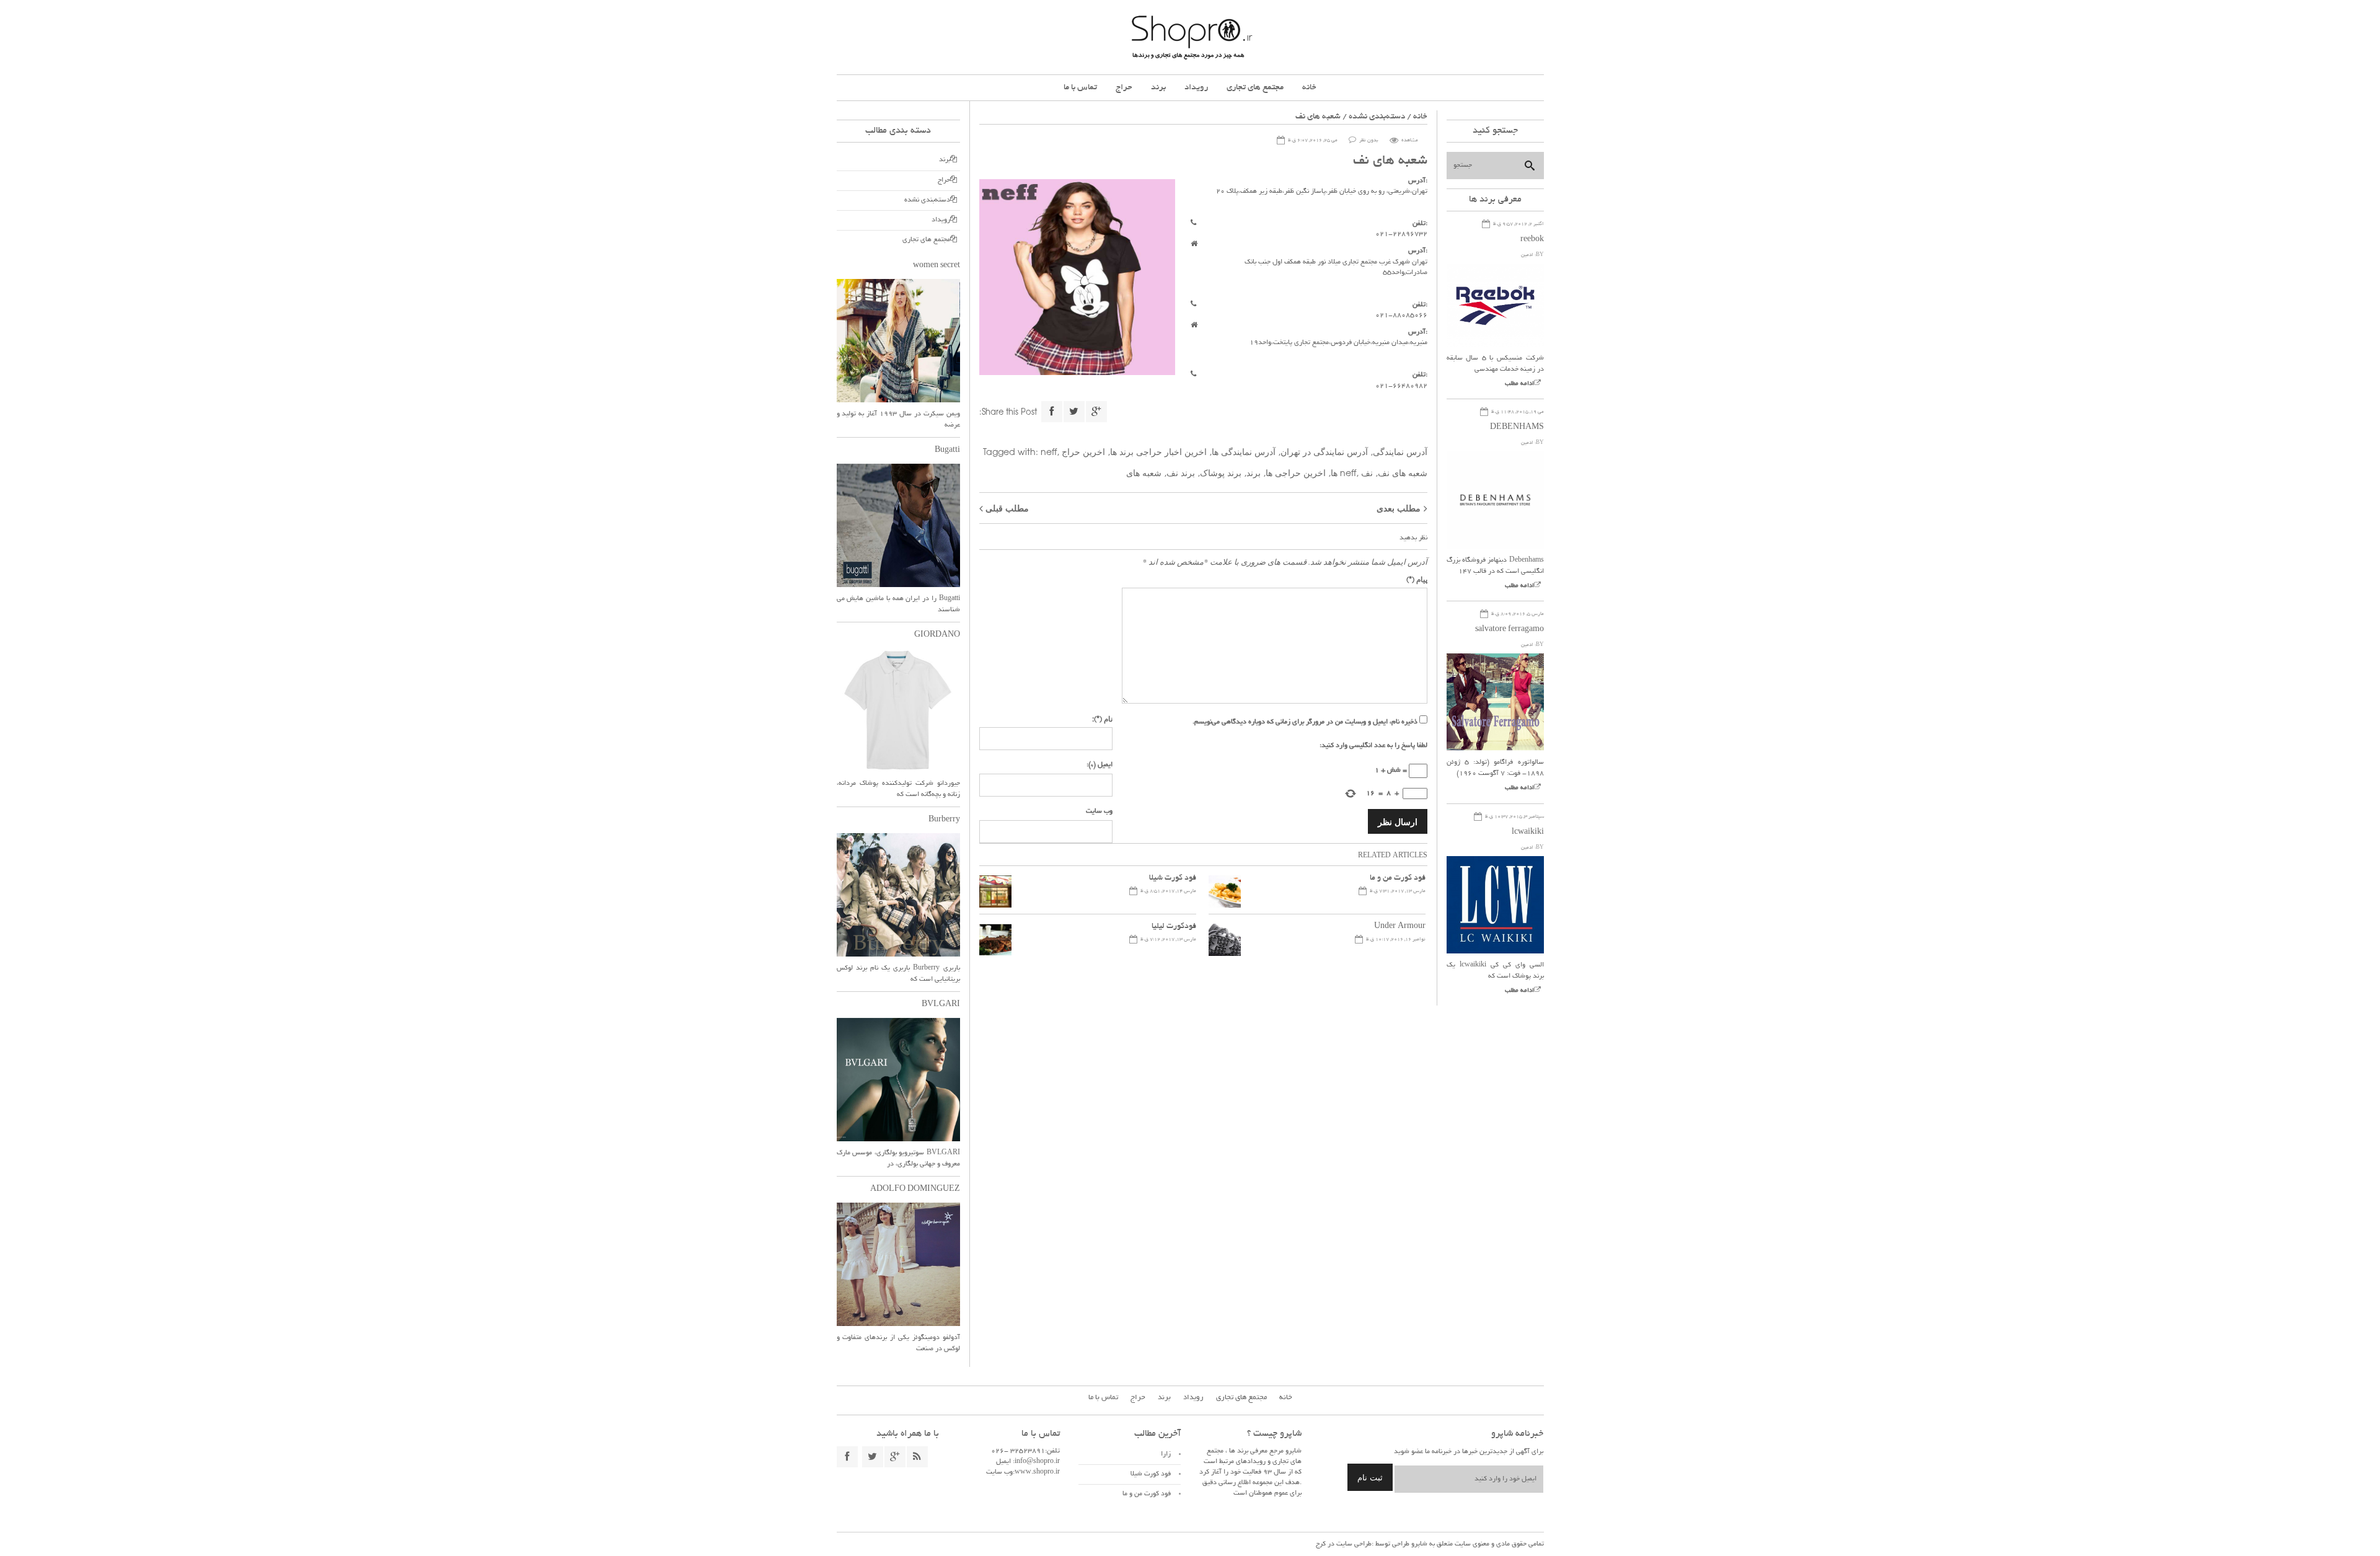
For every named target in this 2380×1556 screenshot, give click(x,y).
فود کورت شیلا (1173, 878)
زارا (1166, 1454)
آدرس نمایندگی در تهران (1324, 451)
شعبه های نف (1403, 472)
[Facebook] (1052, 412)
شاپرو (1418, 1544)
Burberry (944, 820)
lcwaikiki (1528, 833)
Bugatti (947, 451)
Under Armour (1400, 927)
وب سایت (1099, 811)
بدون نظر (1369, 140)
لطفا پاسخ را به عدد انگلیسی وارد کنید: (1373, 746)
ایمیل (1100, 765)
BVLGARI (941, 1005)
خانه (1309, 88)
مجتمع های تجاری (1255, 88)
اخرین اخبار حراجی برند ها (1158, 451)
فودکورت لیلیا (1174, 927)
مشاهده (1410, 140)
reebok (1532, 240)
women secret (937, 266)
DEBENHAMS (1517, 428)
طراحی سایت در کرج (1344, 1544)
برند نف (1181, 472)
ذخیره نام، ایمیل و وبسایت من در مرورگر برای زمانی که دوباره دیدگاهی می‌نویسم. (1305, 722)
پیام (1417, 579)
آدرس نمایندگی (1400, 451)
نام (1102, 718)
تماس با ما (1080, 88)
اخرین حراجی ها (1296, 472)
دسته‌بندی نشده (1377, 117)
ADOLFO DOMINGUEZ (915, 1190)
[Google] (1096, 412)
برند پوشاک (1221, 472)
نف (1367, 472)
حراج (1124, 88)
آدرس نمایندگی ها (1244, 451)
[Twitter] (1074, 412)
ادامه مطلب (1519, 384)
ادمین (1527, 255)
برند (1158, 88)
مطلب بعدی (1399, 508)
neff (1049, 451)
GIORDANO (937, 635)
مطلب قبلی (1007, 508)
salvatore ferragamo (1510, 630)
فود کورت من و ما (1398, 878)
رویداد (1196, 88)
